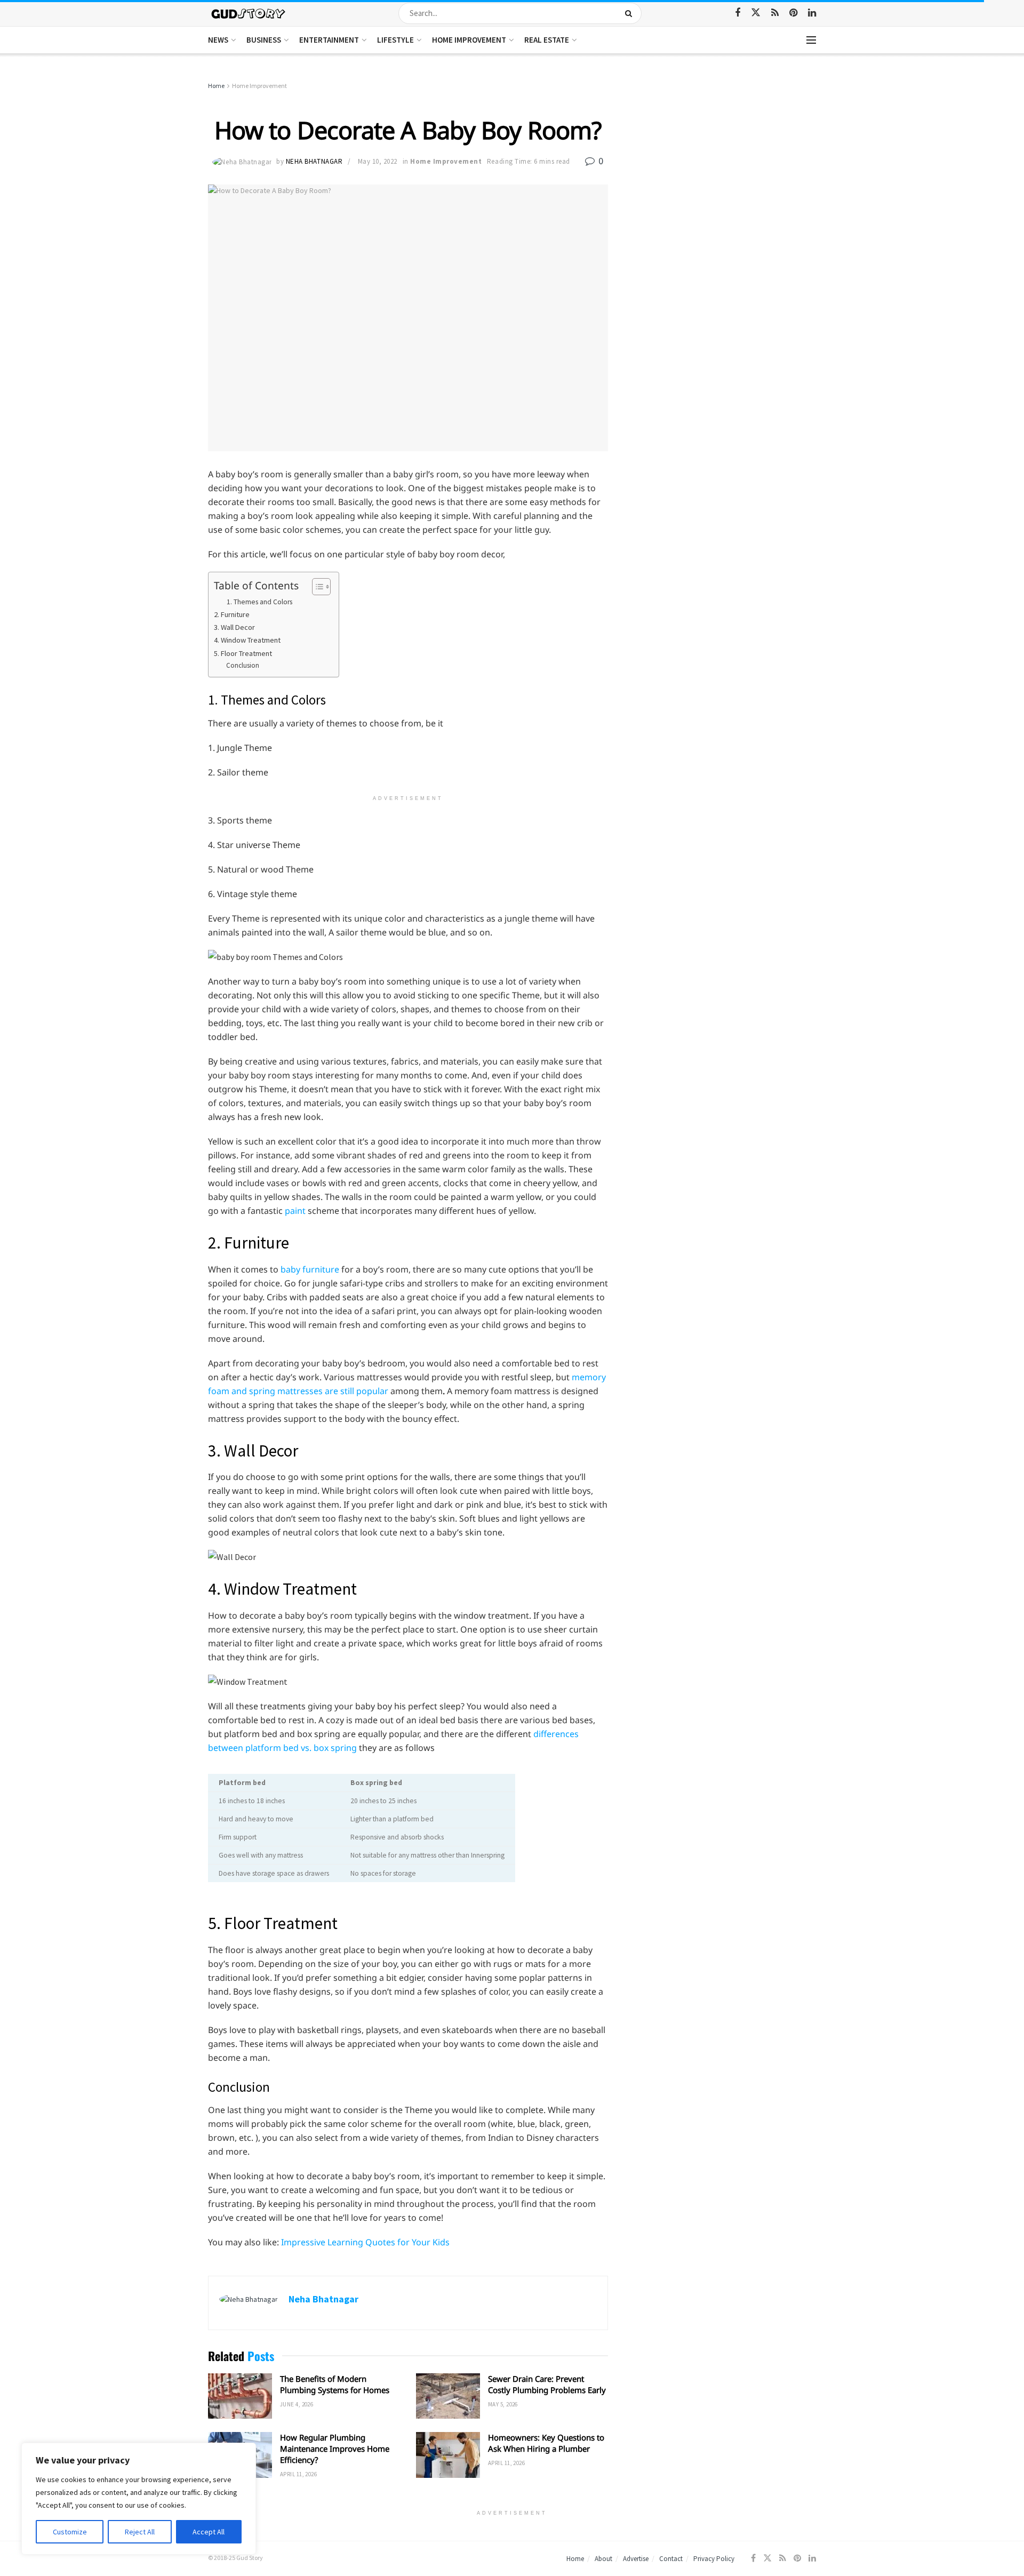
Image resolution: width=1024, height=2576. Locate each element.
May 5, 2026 (503, 2404)
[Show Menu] (811, 40)
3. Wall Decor (234, 627)
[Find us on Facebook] (738, 13)
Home (216, 86)
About (603, 2559)
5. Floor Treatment (243, 653)
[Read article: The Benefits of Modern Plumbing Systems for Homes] (240, 2396)
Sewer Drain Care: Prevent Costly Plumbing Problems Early (547, 2384)
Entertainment (329, 40)
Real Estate (547, 40)
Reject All (140, 2532)
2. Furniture (232, 614)
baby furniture (310, 1269)
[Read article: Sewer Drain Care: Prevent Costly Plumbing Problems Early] (448, 2396)
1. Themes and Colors (259, 602)
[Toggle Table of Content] (316, 587)
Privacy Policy (714, 2559)
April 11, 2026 (298, 2474)
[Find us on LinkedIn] (812, 13)
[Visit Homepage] (249, 13)
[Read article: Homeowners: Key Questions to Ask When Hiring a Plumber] (448, 2455)
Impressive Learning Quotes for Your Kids (365, 2242)
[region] (139, 2499)
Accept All (209, 2532)
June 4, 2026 (297, 2404)
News (218, 40)
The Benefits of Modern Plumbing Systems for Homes (335, 2384)
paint (295, 1211)
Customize (70, 2532)
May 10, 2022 (378, 161)
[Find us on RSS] (775, 13)
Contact (671, 2559)
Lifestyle (395, 40)
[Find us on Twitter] (756, 13)
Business (264, 40)
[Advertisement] (724, 160)
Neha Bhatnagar (314, 161)
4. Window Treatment (247, 640)
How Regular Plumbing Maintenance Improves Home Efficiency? (335, 2449)
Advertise (636, 2559)
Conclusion (243, 665)
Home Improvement (469, 40)
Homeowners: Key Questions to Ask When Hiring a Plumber (546, 2443)
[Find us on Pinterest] (793, 13)
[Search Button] (631, 13)
